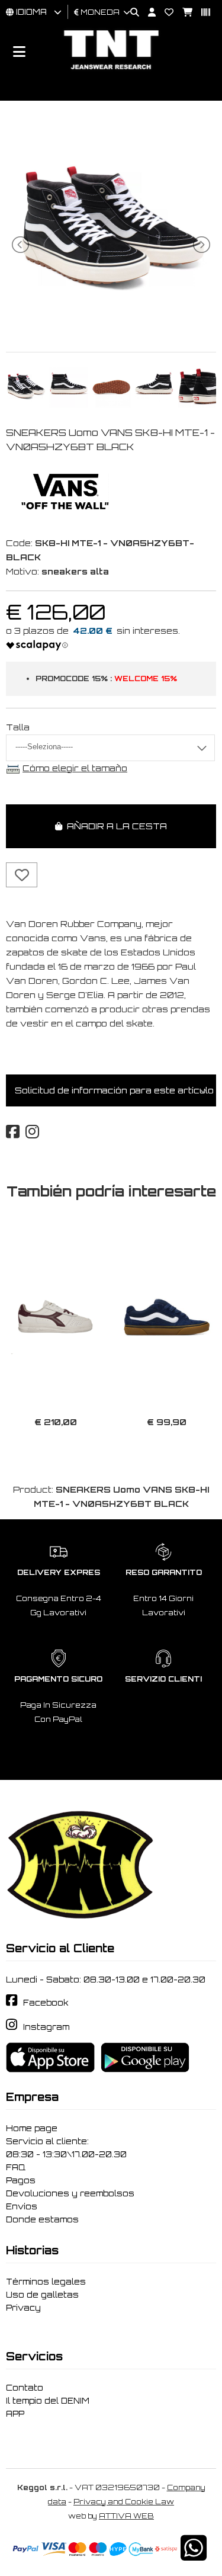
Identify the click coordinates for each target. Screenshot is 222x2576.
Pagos (21, 2180)
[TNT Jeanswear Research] (111, 69)
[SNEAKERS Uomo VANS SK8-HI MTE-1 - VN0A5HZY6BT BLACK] (111, 327)
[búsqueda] (130, 13)
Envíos (22, 2206)
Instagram (46, 2027)
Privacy (23, 2308)
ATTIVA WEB (126, 2516)
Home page (32, 2128)
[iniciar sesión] (147, 13)
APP (15, 2414)
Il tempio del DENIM (48, 2401)
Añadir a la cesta (115, 826)
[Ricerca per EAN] (201, 13)
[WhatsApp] (194, 2556)
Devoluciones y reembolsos (70, 2193)
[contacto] (165, 13)
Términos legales (46, 2282)
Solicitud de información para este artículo (114, 1090)
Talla (18, 727)
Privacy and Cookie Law (124, 2502)
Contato (25, 2388)
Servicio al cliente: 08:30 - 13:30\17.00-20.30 (66, 2148)
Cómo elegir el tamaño (75, 768)
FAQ (16, 2167)
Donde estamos (42, 2219)
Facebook (46, 2003)
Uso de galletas (42, 2295)
